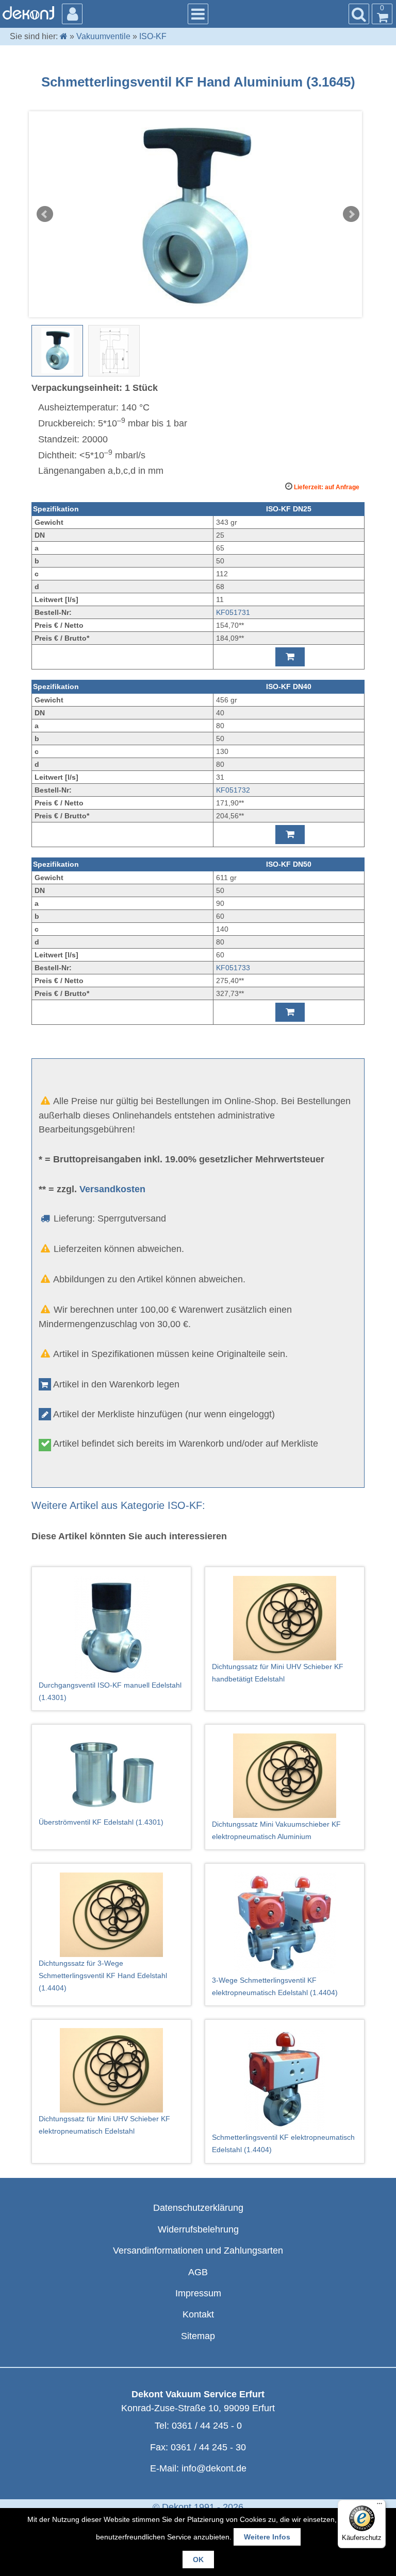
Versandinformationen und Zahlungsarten (198, 2251)
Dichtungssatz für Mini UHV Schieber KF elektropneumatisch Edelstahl (104, 2125)
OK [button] (198, 2560)
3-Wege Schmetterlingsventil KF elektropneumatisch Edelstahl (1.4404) (275, 1986)
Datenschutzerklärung (198, 2208)
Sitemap (198, 2336)
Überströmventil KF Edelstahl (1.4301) (101, 1822)
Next (351, 214)
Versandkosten (112, 1189)
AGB (198, 2272)
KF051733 (233, 968)
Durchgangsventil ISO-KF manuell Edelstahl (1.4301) (110, 1691)
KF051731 (233, 612)
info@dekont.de (214, 2468)
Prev (45, 214)
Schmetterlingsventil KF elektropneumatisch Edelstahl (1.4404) (283, 2143)
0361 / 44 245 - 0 (207, 2426)
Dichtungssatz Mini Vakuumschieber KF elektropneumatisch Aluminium (276, 1830)
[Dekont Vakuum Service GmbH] (28, 13)
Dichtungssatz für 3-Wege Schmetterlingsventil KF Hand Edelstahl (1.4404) (103, 1976)
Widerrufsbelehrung (198, 2229)
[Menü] (379, 2506)
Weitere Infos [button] (267, 2537)
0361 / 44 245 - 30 (208, 2447)
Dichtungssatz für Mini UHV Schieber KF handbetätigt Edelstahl (278, 1673)
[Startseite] (64, 36)
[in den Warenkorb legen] (290, 657)
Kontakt (198, 2314)
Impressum (198, 2293)
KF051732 (233, 790)
